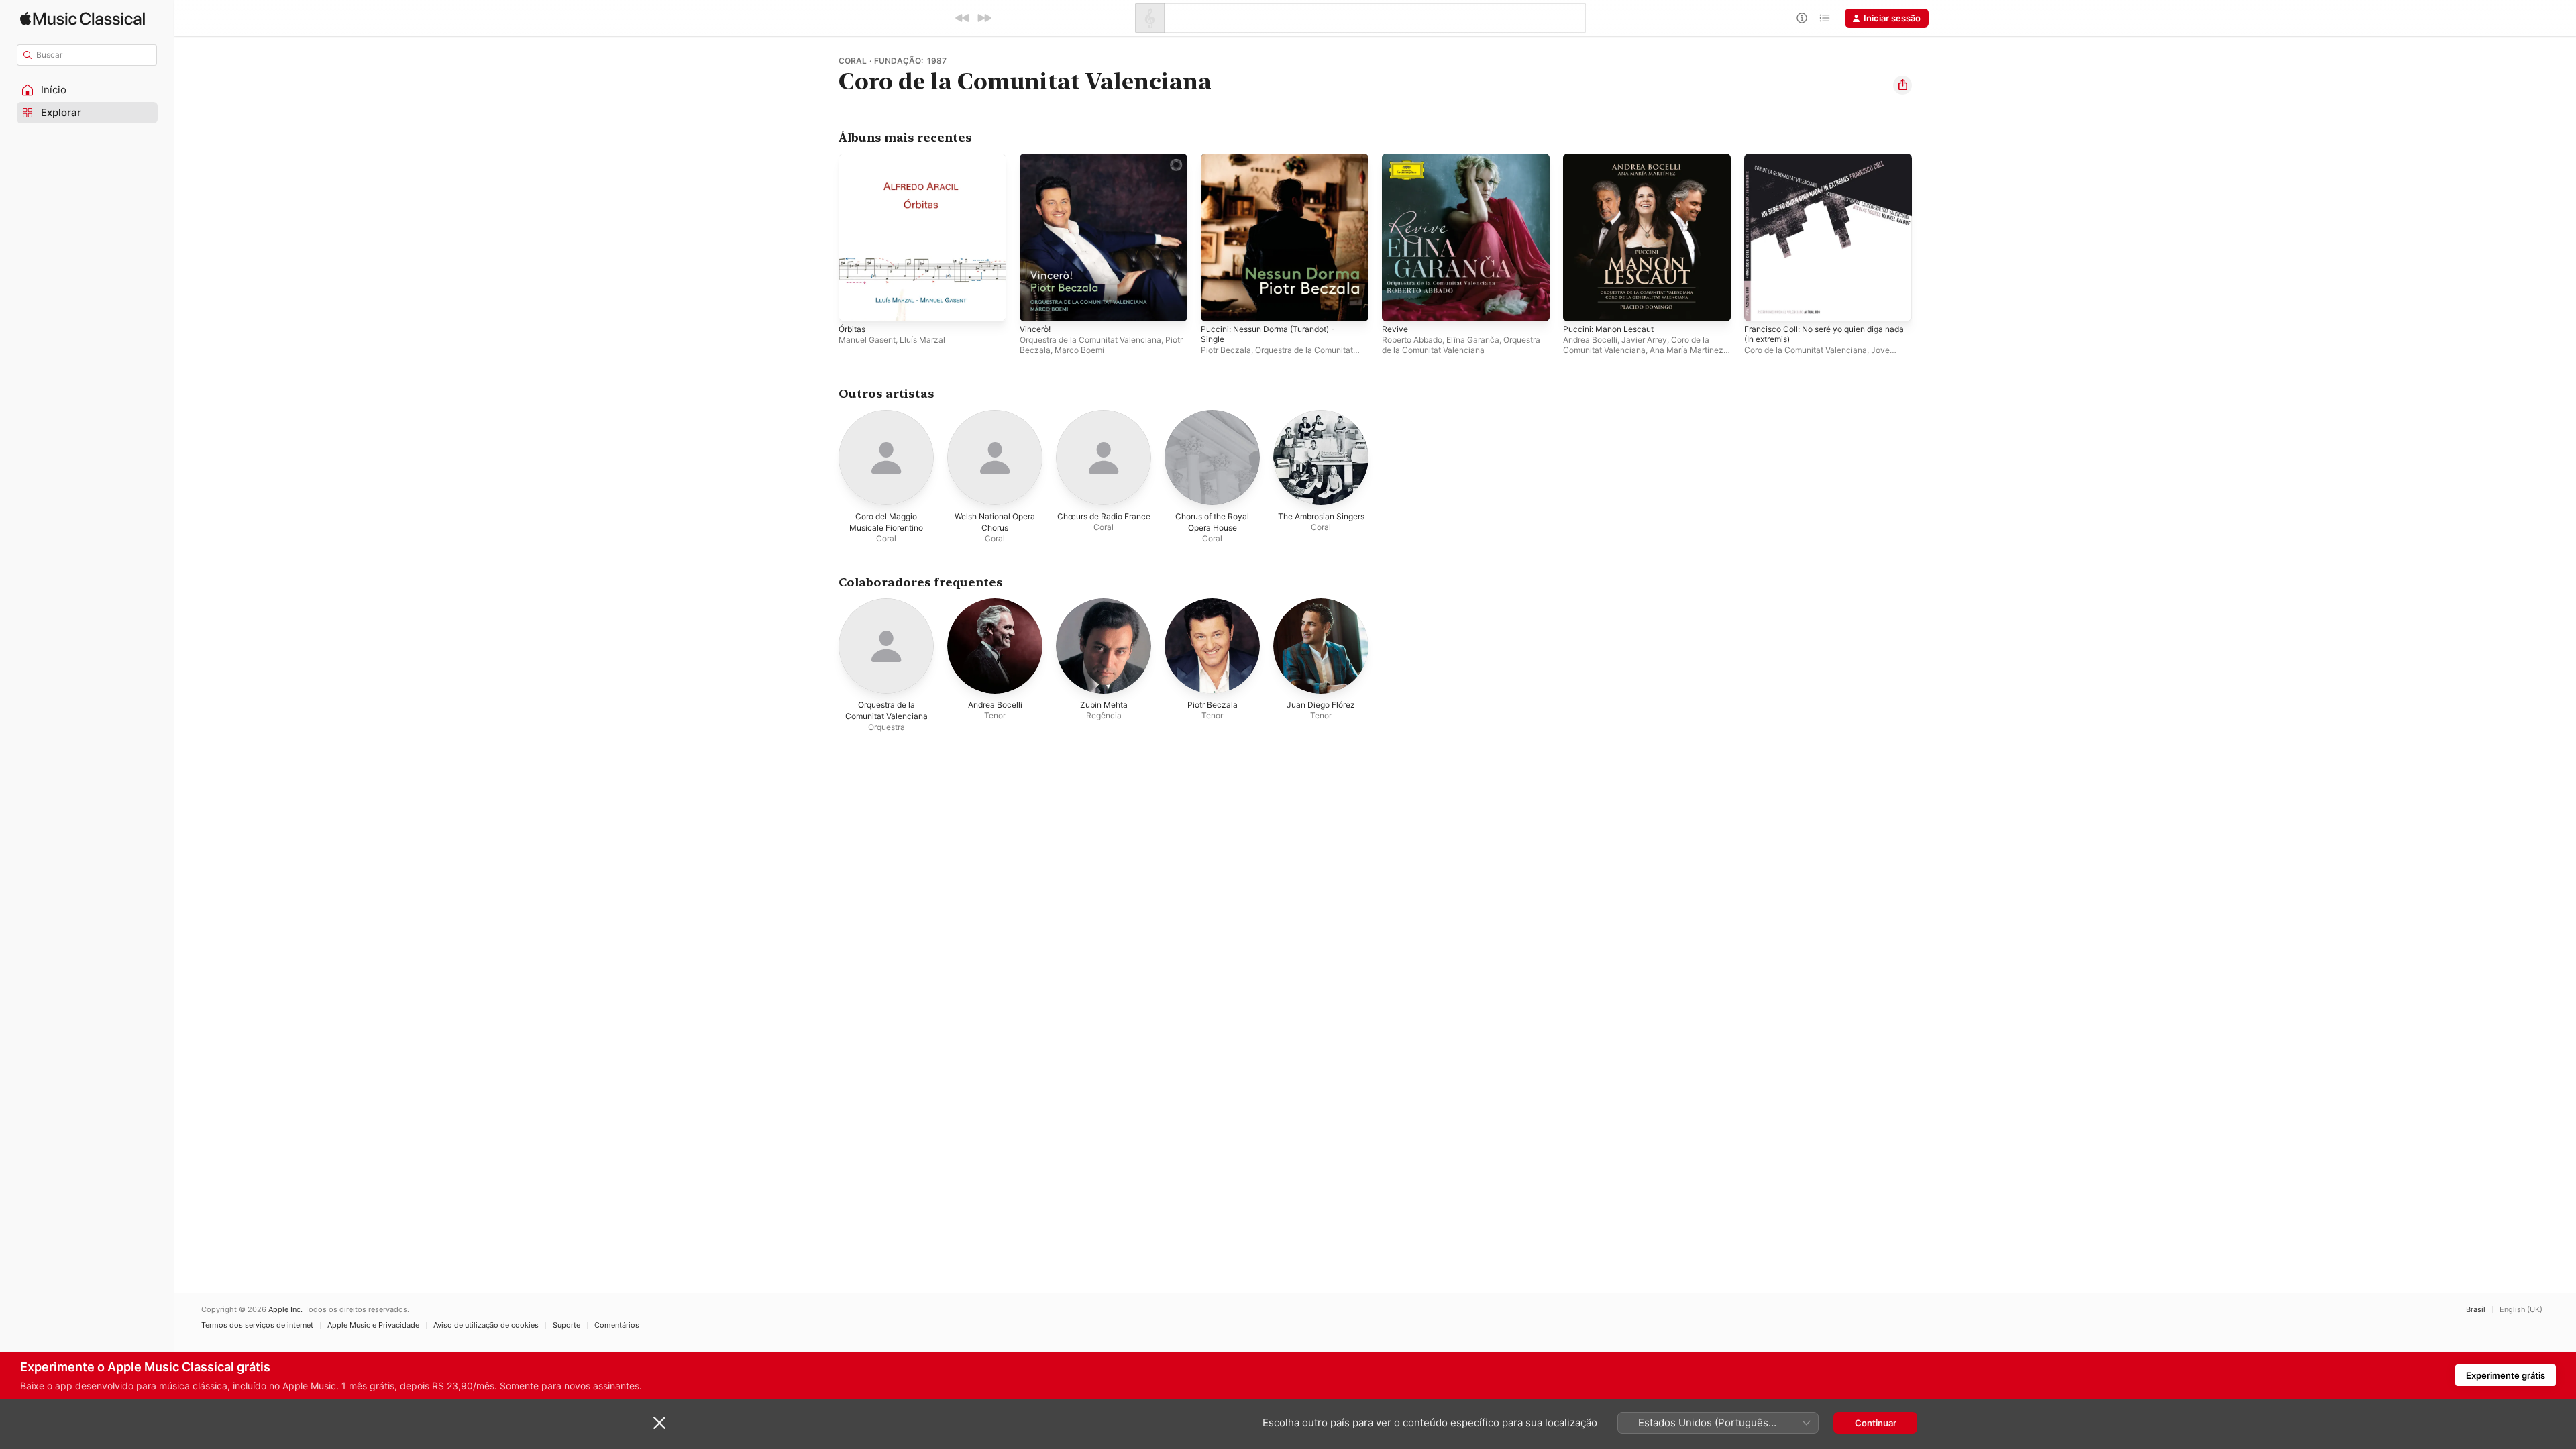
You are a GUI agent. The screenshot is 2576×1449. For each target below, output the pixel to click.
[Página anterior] (825, 237)
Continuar (1876, 1423)
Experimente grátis (2506, 1375)
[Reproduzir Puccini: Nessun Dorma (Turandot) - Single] (1218, 305)
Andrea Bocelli (1590, 340)
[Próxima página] (1925, 237)
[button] (87, 90)
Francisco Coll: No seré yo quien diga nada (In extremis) (1822, 164)
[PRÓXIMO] (984, 18)
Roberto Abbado (1412, 340)
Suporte (567, 1325)
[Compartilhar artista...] (1902, 85)
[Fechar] (659, 1423)
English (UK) (2521, 1310)
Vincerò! (1037, 159)
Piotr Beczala (1226, 350)
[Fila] (1825, 18)
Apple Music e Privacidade (373, 1325)
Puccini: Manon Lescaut (1613, 159)
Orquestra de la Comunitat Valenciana (1090, 340)
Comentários (617, 1325)
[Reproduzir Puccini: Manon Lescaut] (1580, 305)
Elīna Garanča (1473, 340)
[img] (83, 18)
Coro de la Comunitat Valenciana (1636, 345)
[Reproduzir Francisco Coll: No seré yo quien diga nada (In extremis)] (1761, 305)
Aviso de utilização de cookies (486, 1325)
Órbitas (854, 159)
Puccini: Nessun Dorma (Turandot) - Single (1276, 164)
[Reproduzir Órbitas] (855, 305)
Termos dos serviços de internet (257, 1325)
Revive (1396, 159)
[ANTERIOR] (963, 18)
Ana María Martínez (1686, 350)
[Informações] (1802, 18)
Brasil (2476, 1310)
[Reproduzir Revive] (1399, 305)
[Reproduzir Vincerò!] (1036, 305)
